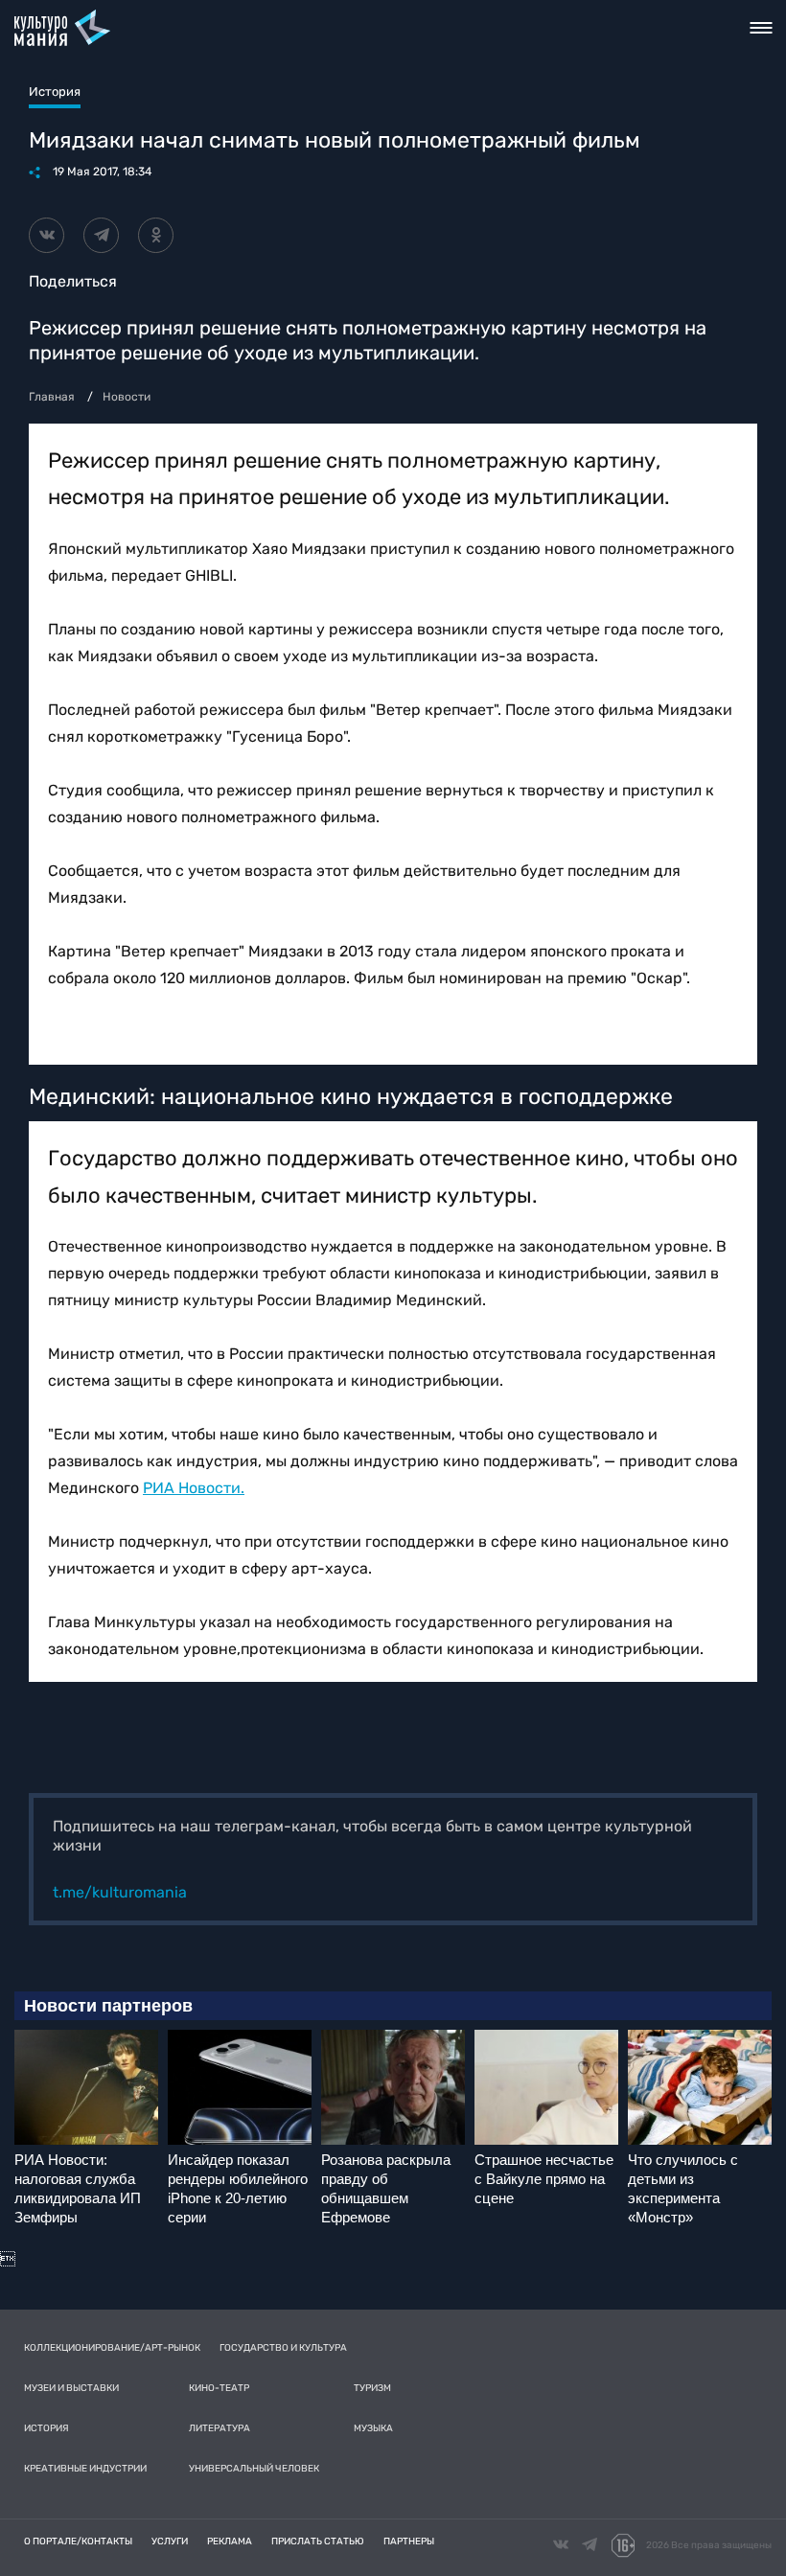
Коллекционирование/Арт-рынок (112, 2348)
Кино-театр (219, 2388)
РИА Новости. (194, 1488)
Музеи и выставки (71, 2388)
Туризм (372, 2388)
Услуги (170, 2541)
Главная (52, 397)
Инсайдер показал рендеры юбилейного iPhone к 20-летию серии (238, 2188)
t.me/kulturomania (120, 1892)
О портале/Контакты (78, 2541)
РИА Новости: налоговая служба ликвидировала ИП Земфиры (78, 2188)
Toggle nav (761, 28)
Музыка (373, 2428)
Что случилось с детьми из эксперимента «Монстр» (683, 2188)
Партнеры (409, 2541)
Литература (220, 2428)
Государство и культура (283, 2348)
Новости (127, 397)
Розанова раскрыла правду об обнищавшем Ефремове (386, 2188)
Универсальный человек (254, 2469)
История (46, 2428)
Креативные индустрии (85, 2469)
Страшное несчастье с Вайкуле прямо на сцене (544, 2179)
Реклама (230, 2541)
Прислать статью (318, 2541)
